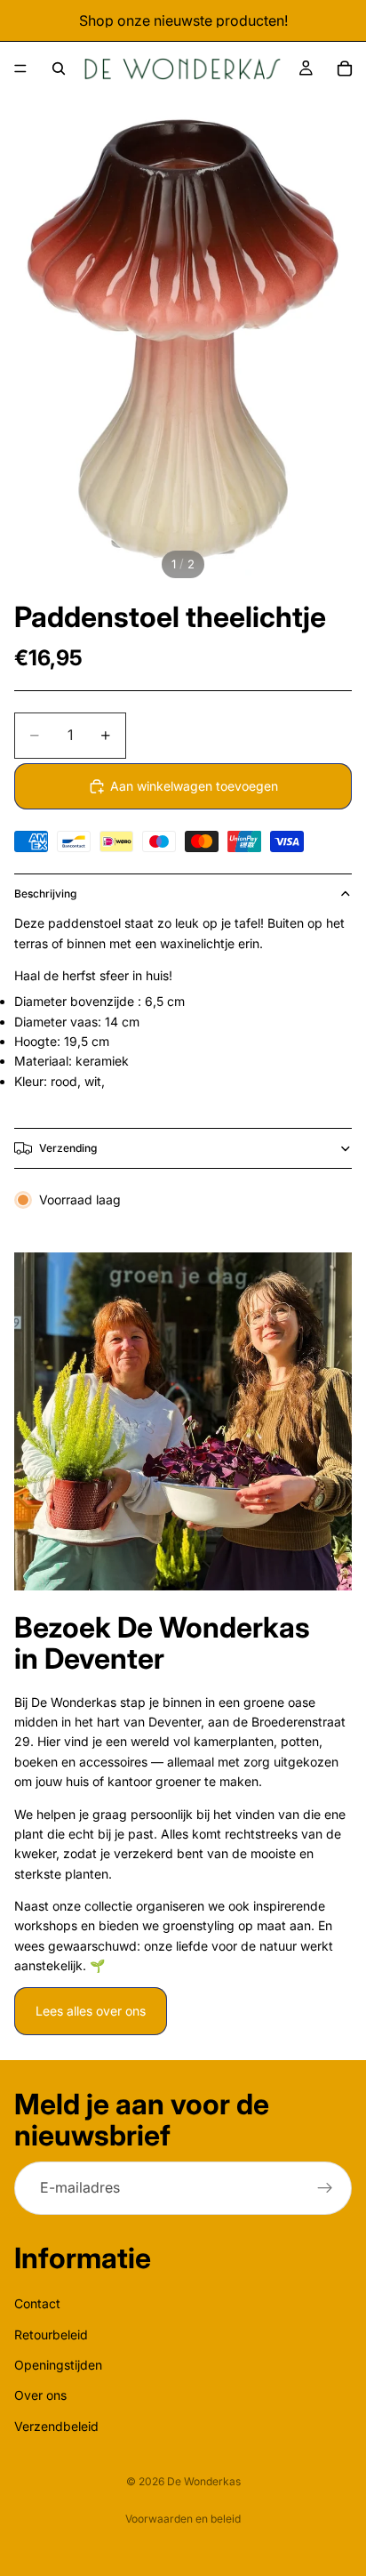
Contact (37, 2303)
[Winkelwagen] (345, 68)
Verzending (68, 1148)
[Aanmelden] (325, 2188)
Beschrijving (45, 894)
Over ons (40, 2396)
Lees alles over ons (91, 2011)
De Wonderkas (204, 2481)
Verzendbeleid (56, 2426)
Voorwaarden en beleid (183, 2519)
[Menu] (20, 68)
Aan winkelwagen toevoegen (194, 786)
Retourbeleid (51, 2334)
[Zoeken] (59, 68)
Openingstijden (58, 2365)
